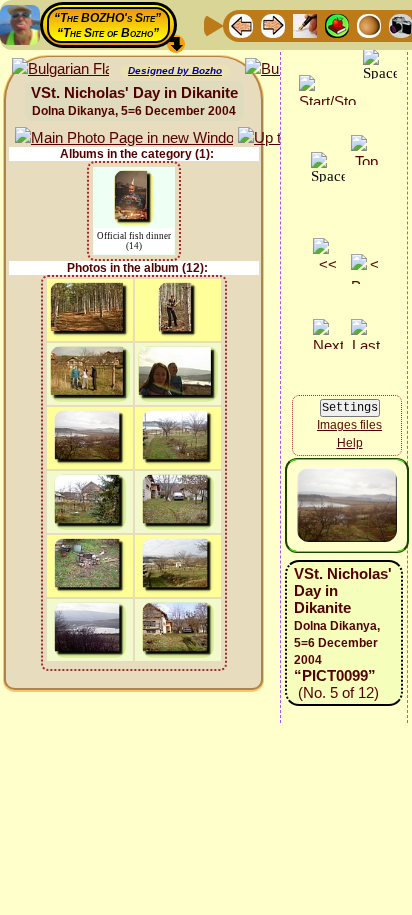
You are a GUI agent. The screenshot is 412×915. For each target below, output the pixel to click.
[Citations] (337, 24)
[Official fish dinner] (134, 179)
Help (350, 443)
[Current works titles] (369, 24)
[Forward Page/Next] (273, 24)
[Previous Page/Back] (241, 24)
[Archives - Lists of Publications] (305, 24)
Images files (349, 425)
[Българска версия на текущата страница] (60, 69)
